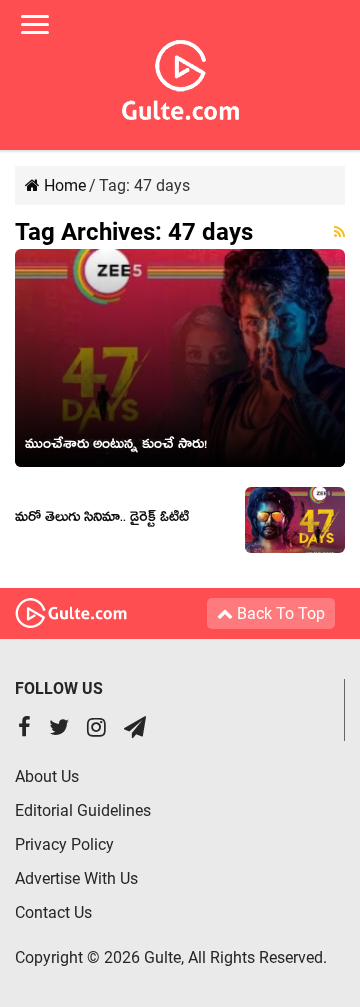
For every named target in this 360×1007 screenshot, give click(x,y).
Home (63, 185)
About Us (47, 776)
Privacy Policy (64, 844)
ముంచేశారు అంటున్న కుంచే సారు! (116, 447)
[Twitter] (59, 729)
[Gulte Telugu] (180, 76)
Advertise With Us (76, 878)
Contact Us (53, 912)
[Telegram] (135, 729)
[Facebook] (24, 729)
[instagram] (96, 729)
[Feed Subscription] (339, 232)
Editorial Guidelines (83, 810)
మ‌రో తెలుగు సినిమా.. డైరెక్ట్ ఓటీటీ (102, 520)
